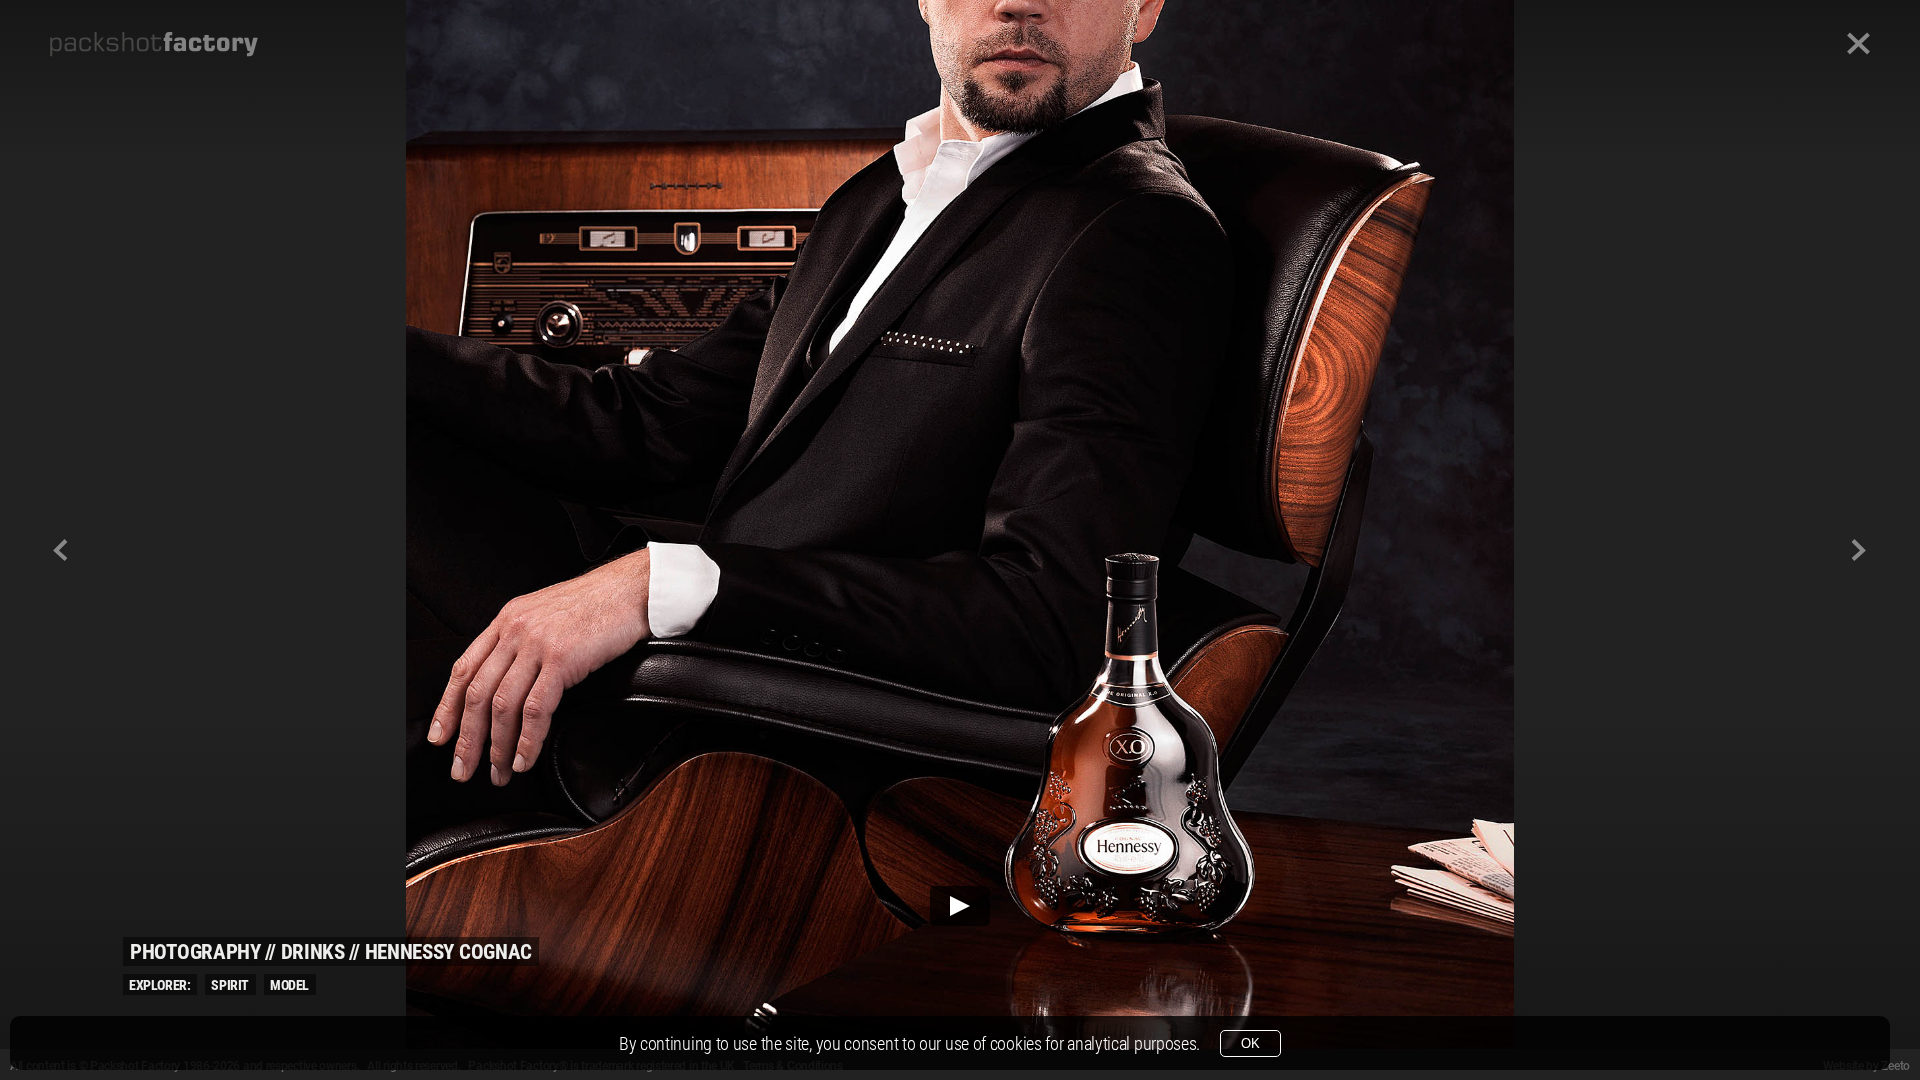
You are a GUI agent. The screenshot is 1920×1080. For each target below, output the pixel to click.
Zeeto (1895, 1066)
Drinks (313, 952)
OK (1250, 1043)
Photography (195, 952)
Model (289, 985)
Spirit (230, 985)
